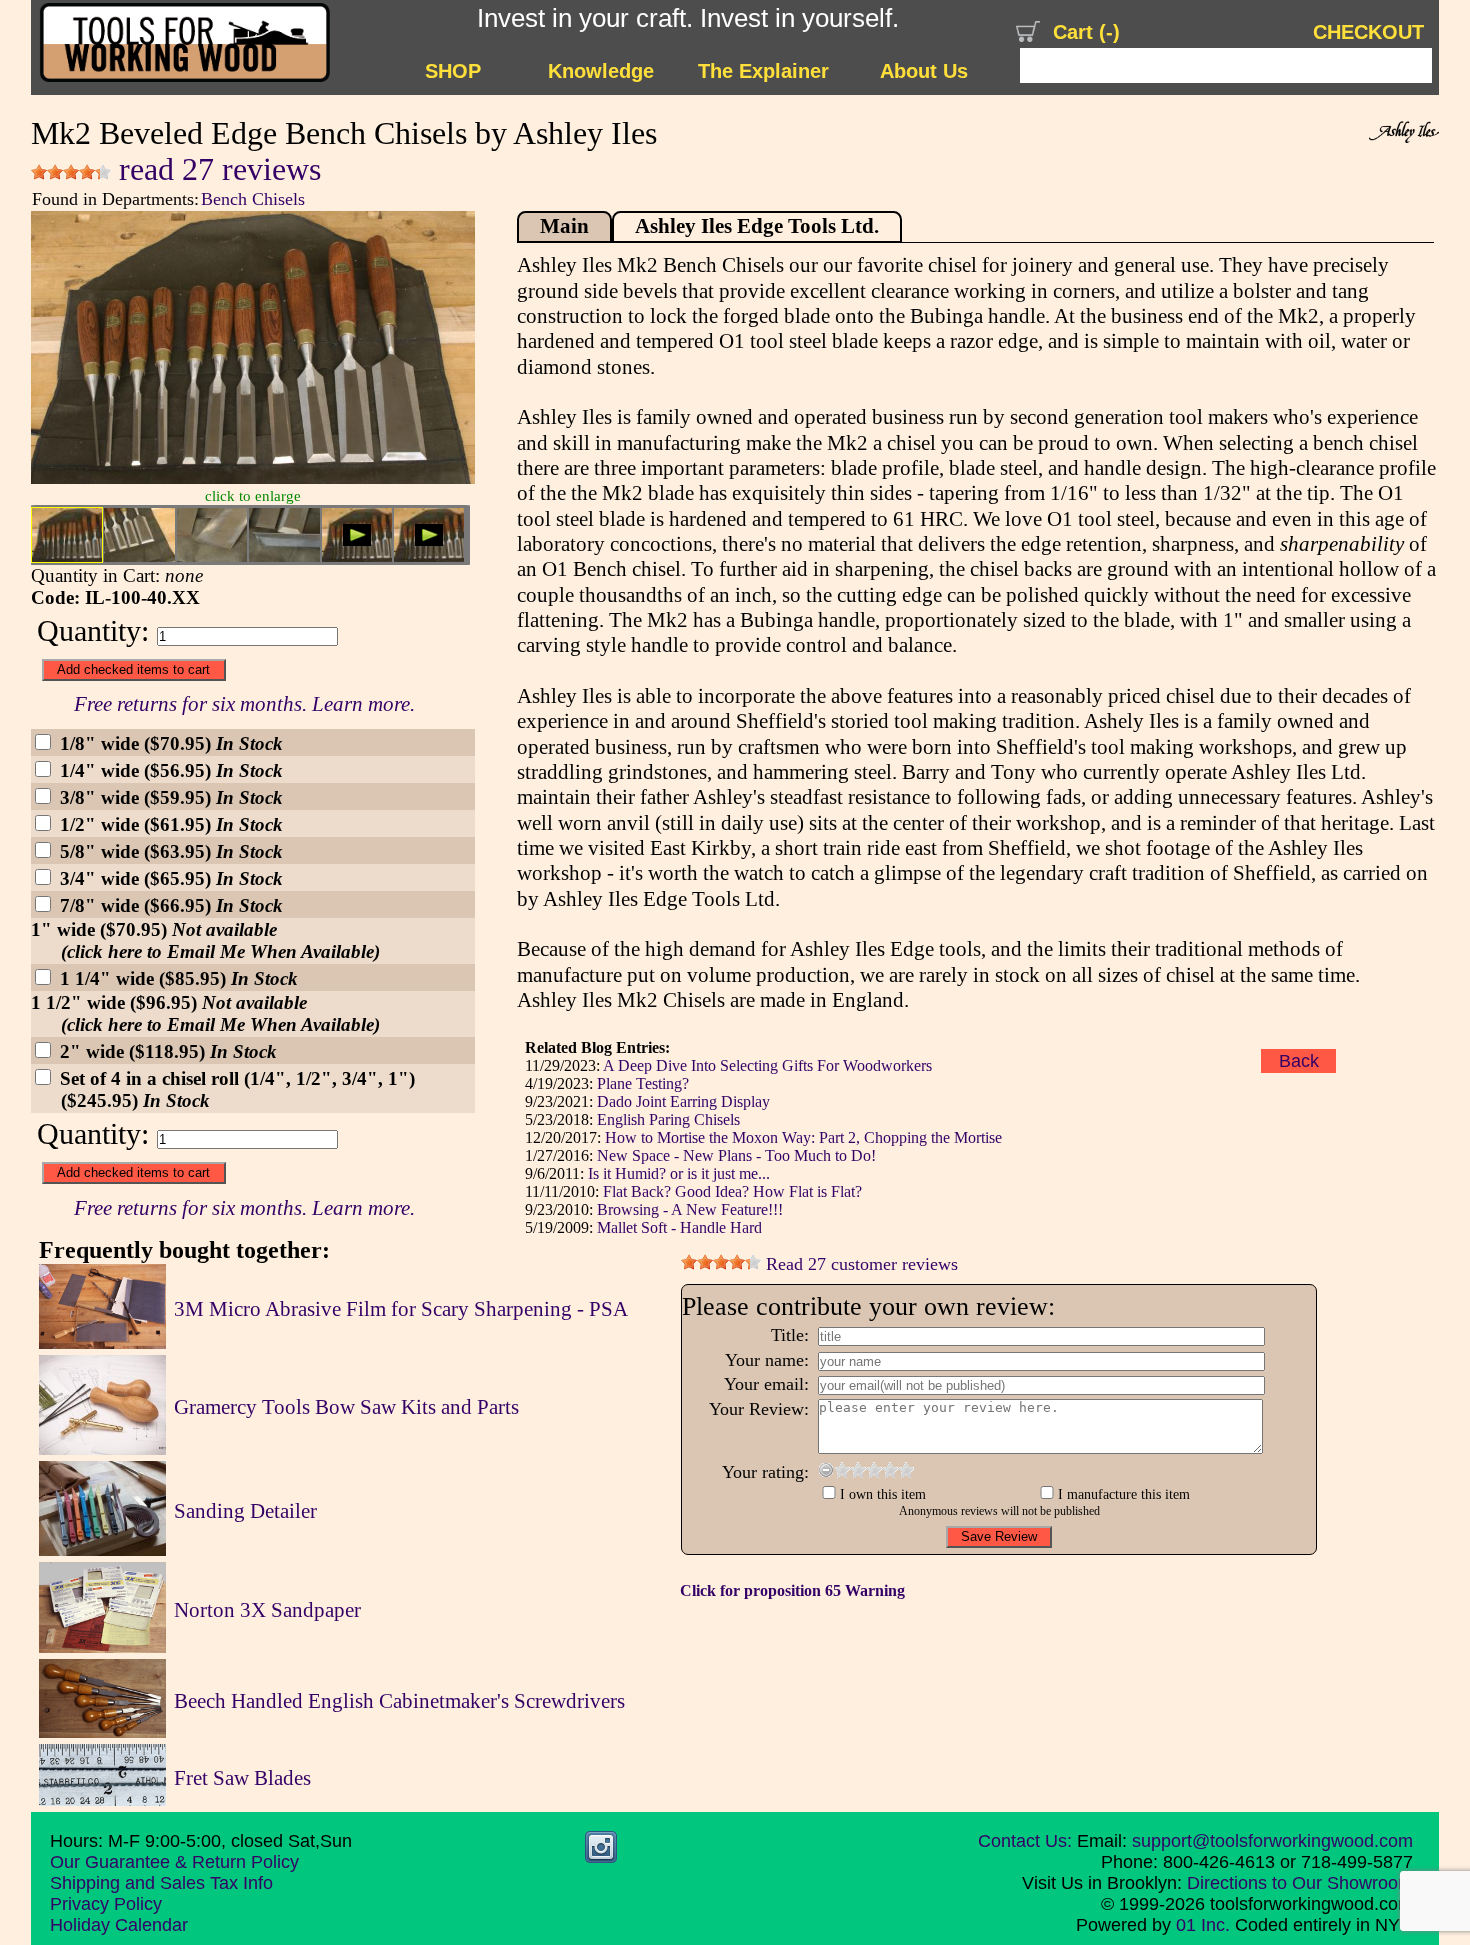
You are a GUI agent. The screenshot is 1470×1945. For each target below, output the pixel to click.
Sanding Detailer (245, 1511)
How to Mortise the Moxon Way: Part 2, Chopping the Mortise (803, 1137)
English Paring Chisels (668, 1119)
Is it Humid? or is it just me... (679, 1173)
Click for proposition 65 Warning (792, 1590)
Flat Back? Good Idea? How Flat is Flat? (732, 1191)
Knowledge (601, 71)
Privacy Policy (106, 1904)
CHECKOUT (1368, 32)
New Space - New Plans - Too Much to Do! (736, 1155)
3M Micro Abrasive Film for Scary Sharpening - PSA (401, 1309)
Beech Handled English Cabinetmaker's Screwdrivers (399, 1701)
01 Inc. (1203, 1925)
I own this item (883, 1494)
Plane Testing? (643, 1083)
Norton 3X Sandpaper (267, 1610)
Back (1299, 1061)
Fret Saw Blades (242, 1778)
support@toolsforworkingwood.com (1272, 1841)
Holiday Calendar (119, 1925)
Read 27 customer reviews (859, 1264)
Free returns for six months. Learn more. (244, 704)
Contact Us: (1025, 1841)
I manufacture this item (1124, 1494)
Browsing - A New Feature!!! (690, 1209)
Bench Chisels (253, 199)
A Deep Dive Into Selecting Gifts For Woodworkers (767, 1065)
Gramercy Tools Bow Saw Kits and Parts (346, 1407)
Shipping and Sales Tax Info (161, 1883)
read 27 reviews (216, 169)
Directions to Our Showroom (1300, 1883)
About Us (924, 71)
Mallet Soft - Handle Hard (679, 1227)
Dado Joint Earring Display (683, 1101)
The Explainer (763, 71)
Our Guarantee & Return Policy (174, 1862)
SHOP (453, 71)
